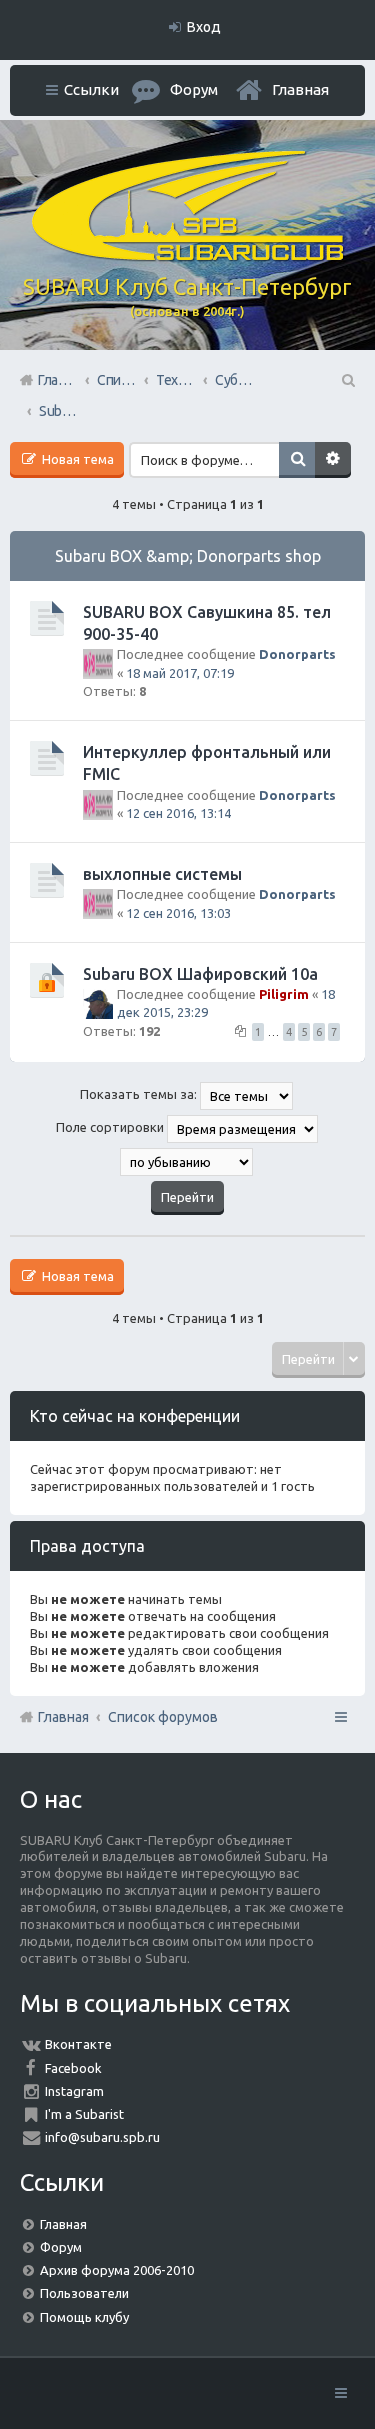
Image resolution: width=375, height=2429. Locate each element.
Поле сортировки (111, 1127)
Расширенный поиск (333, 460)
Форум (61, 2247)
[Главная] (188, 256)
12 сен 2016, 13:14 (178, 813)
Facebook (73, 2068)
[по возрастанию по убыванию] (187, 1162)
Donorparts (297, 654)
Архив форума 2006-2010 (117, 2270)
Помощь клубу (84, 2317)
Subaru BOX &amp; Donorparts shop (188, 556)
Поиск (297, 460)
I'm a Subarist (84, 2114)
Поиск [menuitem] (347, 380)
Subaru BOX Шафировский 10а (200, 974)
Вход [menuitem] (204, 27)
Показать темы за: (140, 1094)
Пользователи (84, 2293)
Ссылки (91, 89)
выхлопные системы (162, 874)
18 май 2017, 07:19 (180, 673)
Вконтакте (78, 2044)
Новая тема (76, 459)
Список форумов (163, 1717)
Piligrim (284, 994)
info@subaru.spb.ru (102, 2137)
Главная (300, 89)
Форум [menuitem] (194, 89)
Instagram (74, 2091)
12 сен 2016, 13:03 (178, 913)
